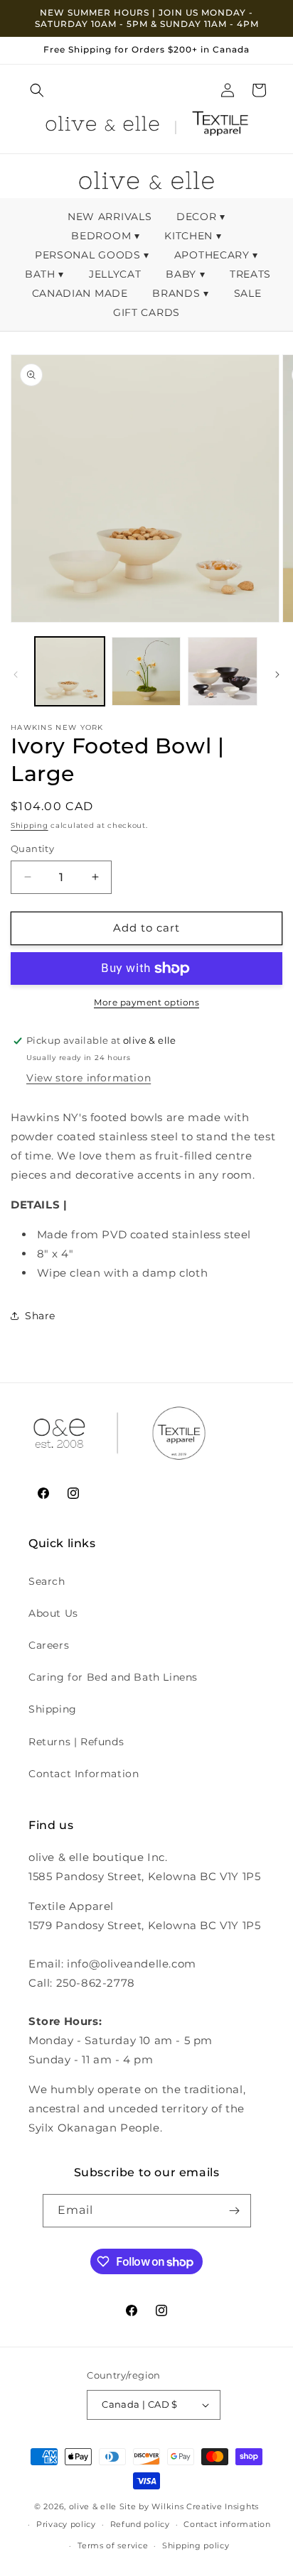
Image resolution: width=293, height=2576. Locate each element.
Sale (248, 293)
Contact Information (84, 1774)
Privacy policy (66, 2524)
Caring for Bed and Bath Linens (113, 1677)
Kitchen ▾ (193, 236)
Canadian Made (82, 293)
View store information (89, 1078)
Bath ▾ (44, 274)
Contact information (227, 2524)
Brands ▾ (181, 293)
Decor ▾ (201, 217)
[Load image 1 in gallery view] (70, 672)
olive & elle (93, 2506)
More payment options (146, 1002)
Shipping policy (196, 2545)
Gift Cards (146, 312)
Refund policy (140, 2524)
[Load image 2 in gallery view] (146, 672)
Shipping (30, 825)
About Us (53, 1613)
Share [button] (40, 1316)
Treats (250, 274)
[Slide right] (277, 675)
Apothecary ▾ (216, 255)
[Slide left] (16, 675)
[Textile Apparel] (220, 126)
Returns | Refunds (76, 1742)
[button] (37, 90)
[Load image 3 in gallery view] (223, 672)
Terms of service (113, 2545)
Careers (49, 1645)
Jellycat (117, 274)
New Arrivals (111, 217)
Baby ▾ (185, 274)
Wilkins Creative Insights (205, 2506)
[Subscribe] (235, 2211)
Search (47, 1581)
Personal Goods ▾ (92, 255)
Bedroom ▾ (105, 236)
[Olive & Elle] (102, 126)
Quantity (32, 848)
